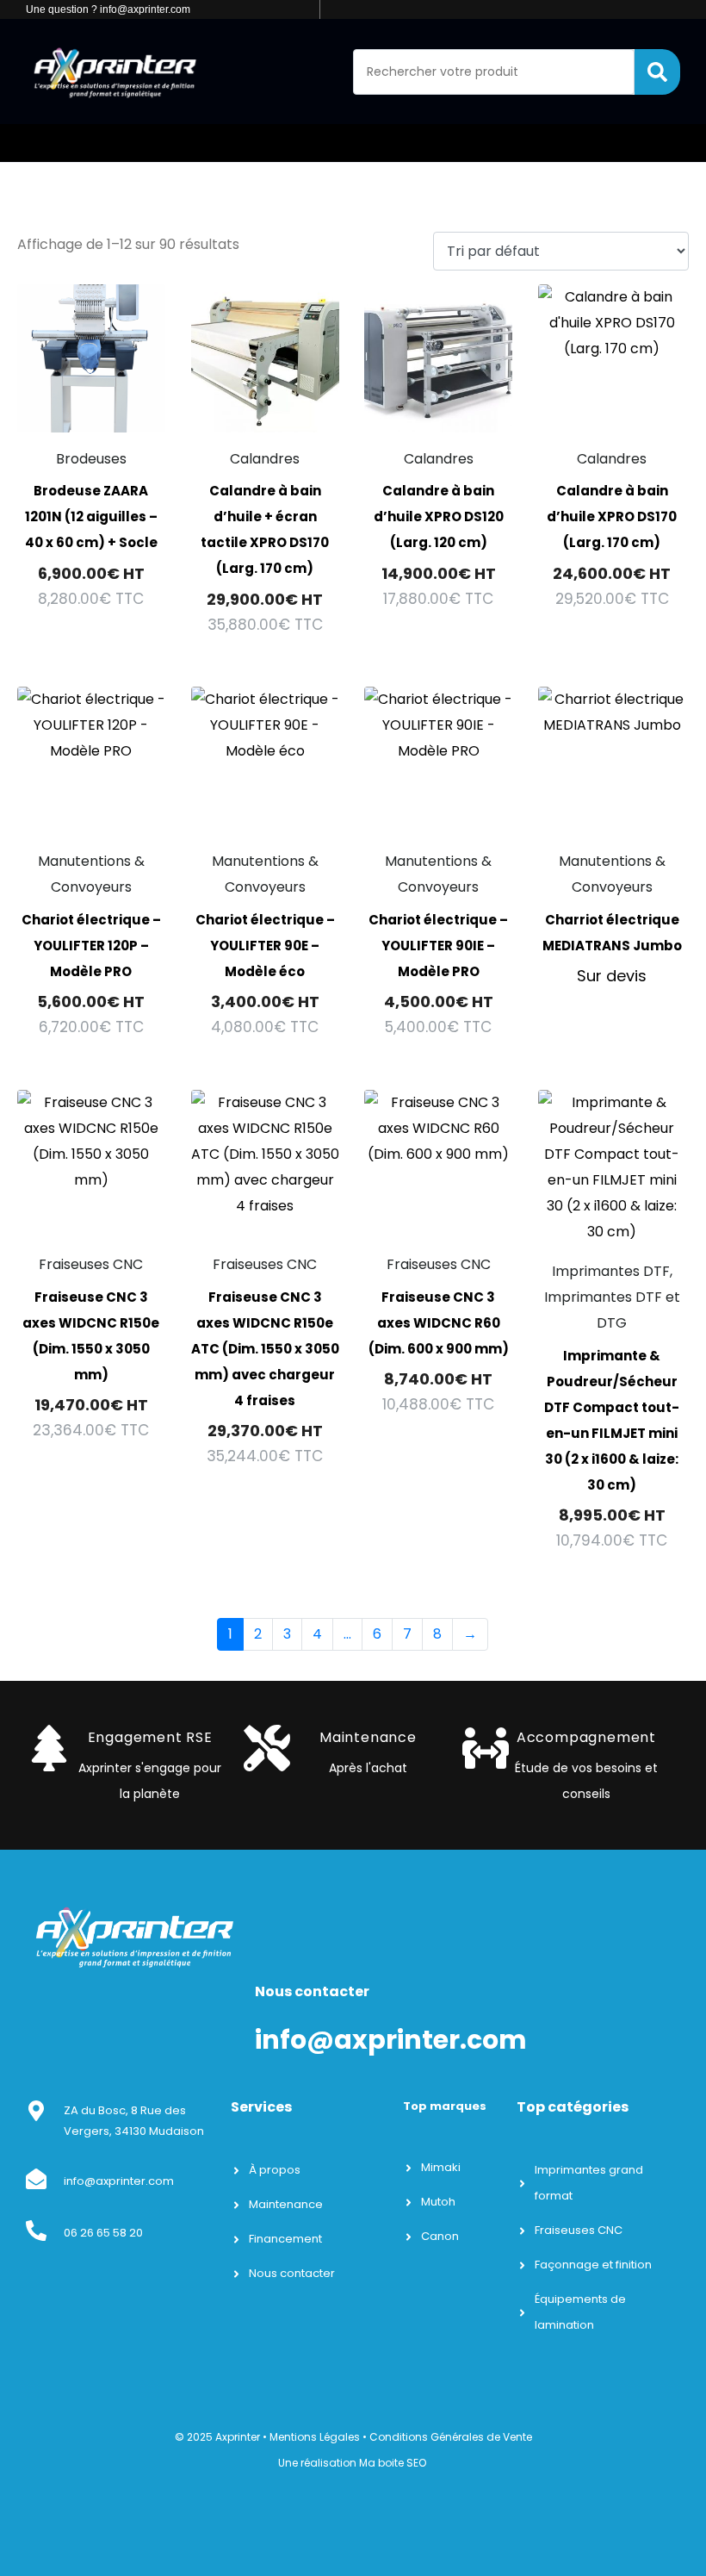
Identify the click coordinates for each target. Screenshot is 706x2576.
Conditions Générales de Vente (451, 2437)
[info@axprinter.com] (36, 2179)
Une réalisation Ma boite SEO (352, 2463)
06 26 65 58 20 (103, 2233)
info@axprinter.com (119, 2181)
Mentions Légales (315, 2437)
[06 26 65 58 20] (36, 2231)
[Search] (657, 72)
